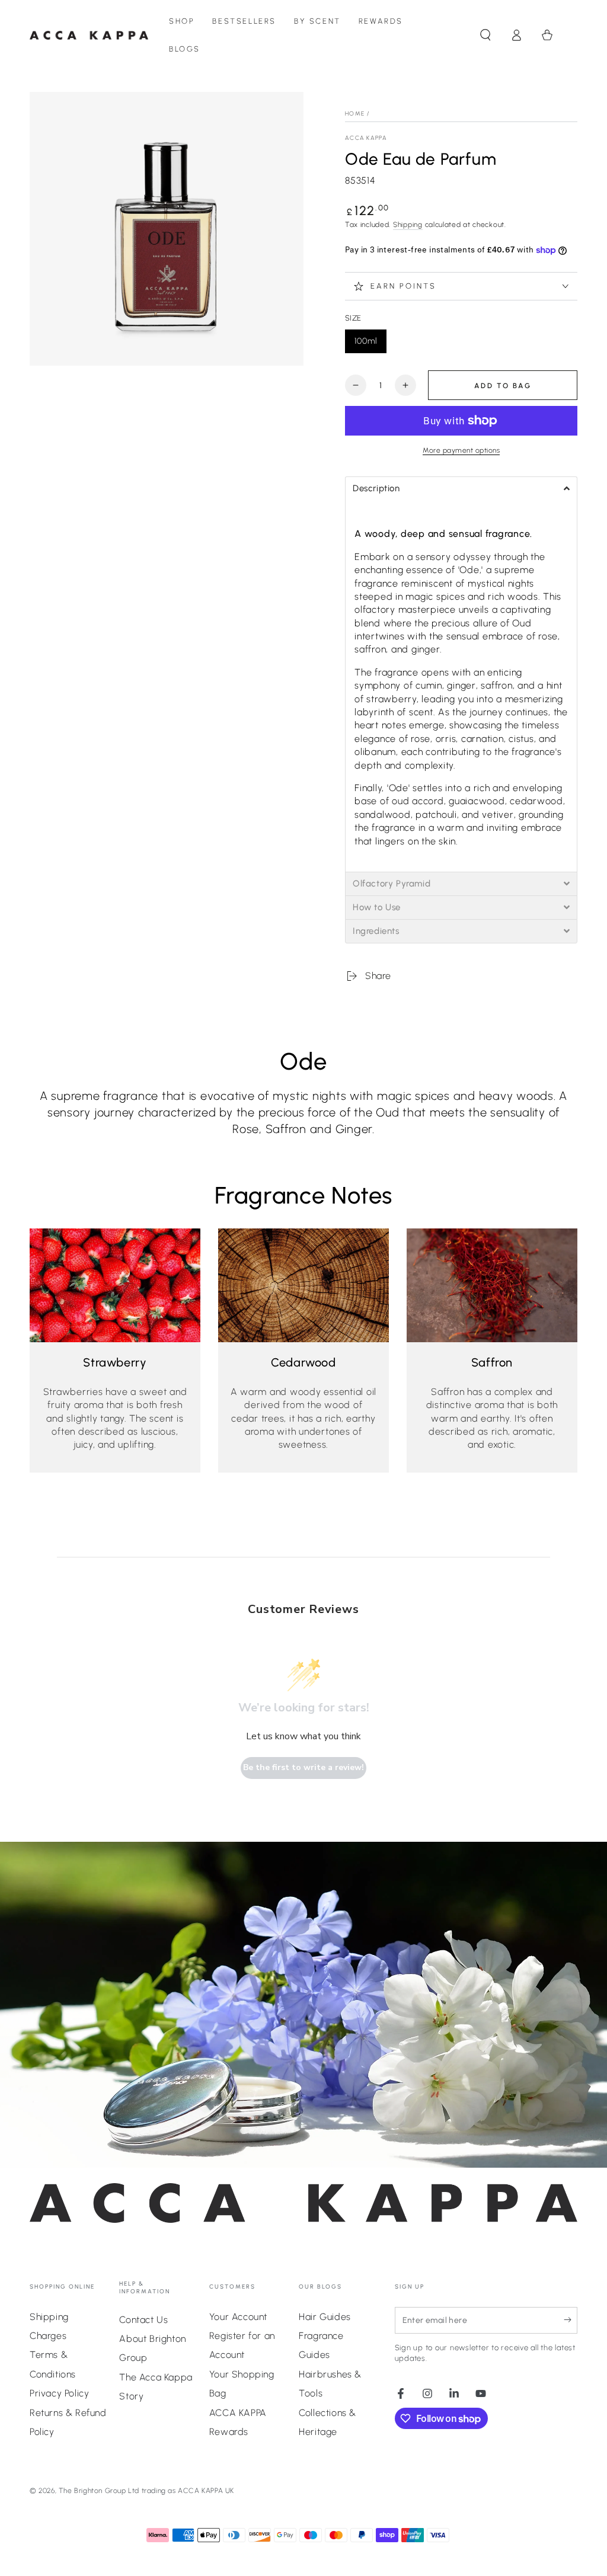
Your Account (238, 2317)
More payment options (461, 450)
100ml (370, 345)
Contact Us (143, 2320)
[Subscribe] (571, 2320)
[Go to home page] (89, 35)
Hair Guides (325, 2317)
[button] (485, 35)
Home (355, 113)
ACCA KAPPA (366, 138)
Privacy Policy (59, 2393)
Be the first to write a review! (303, 1767)
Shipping (408, 225)
